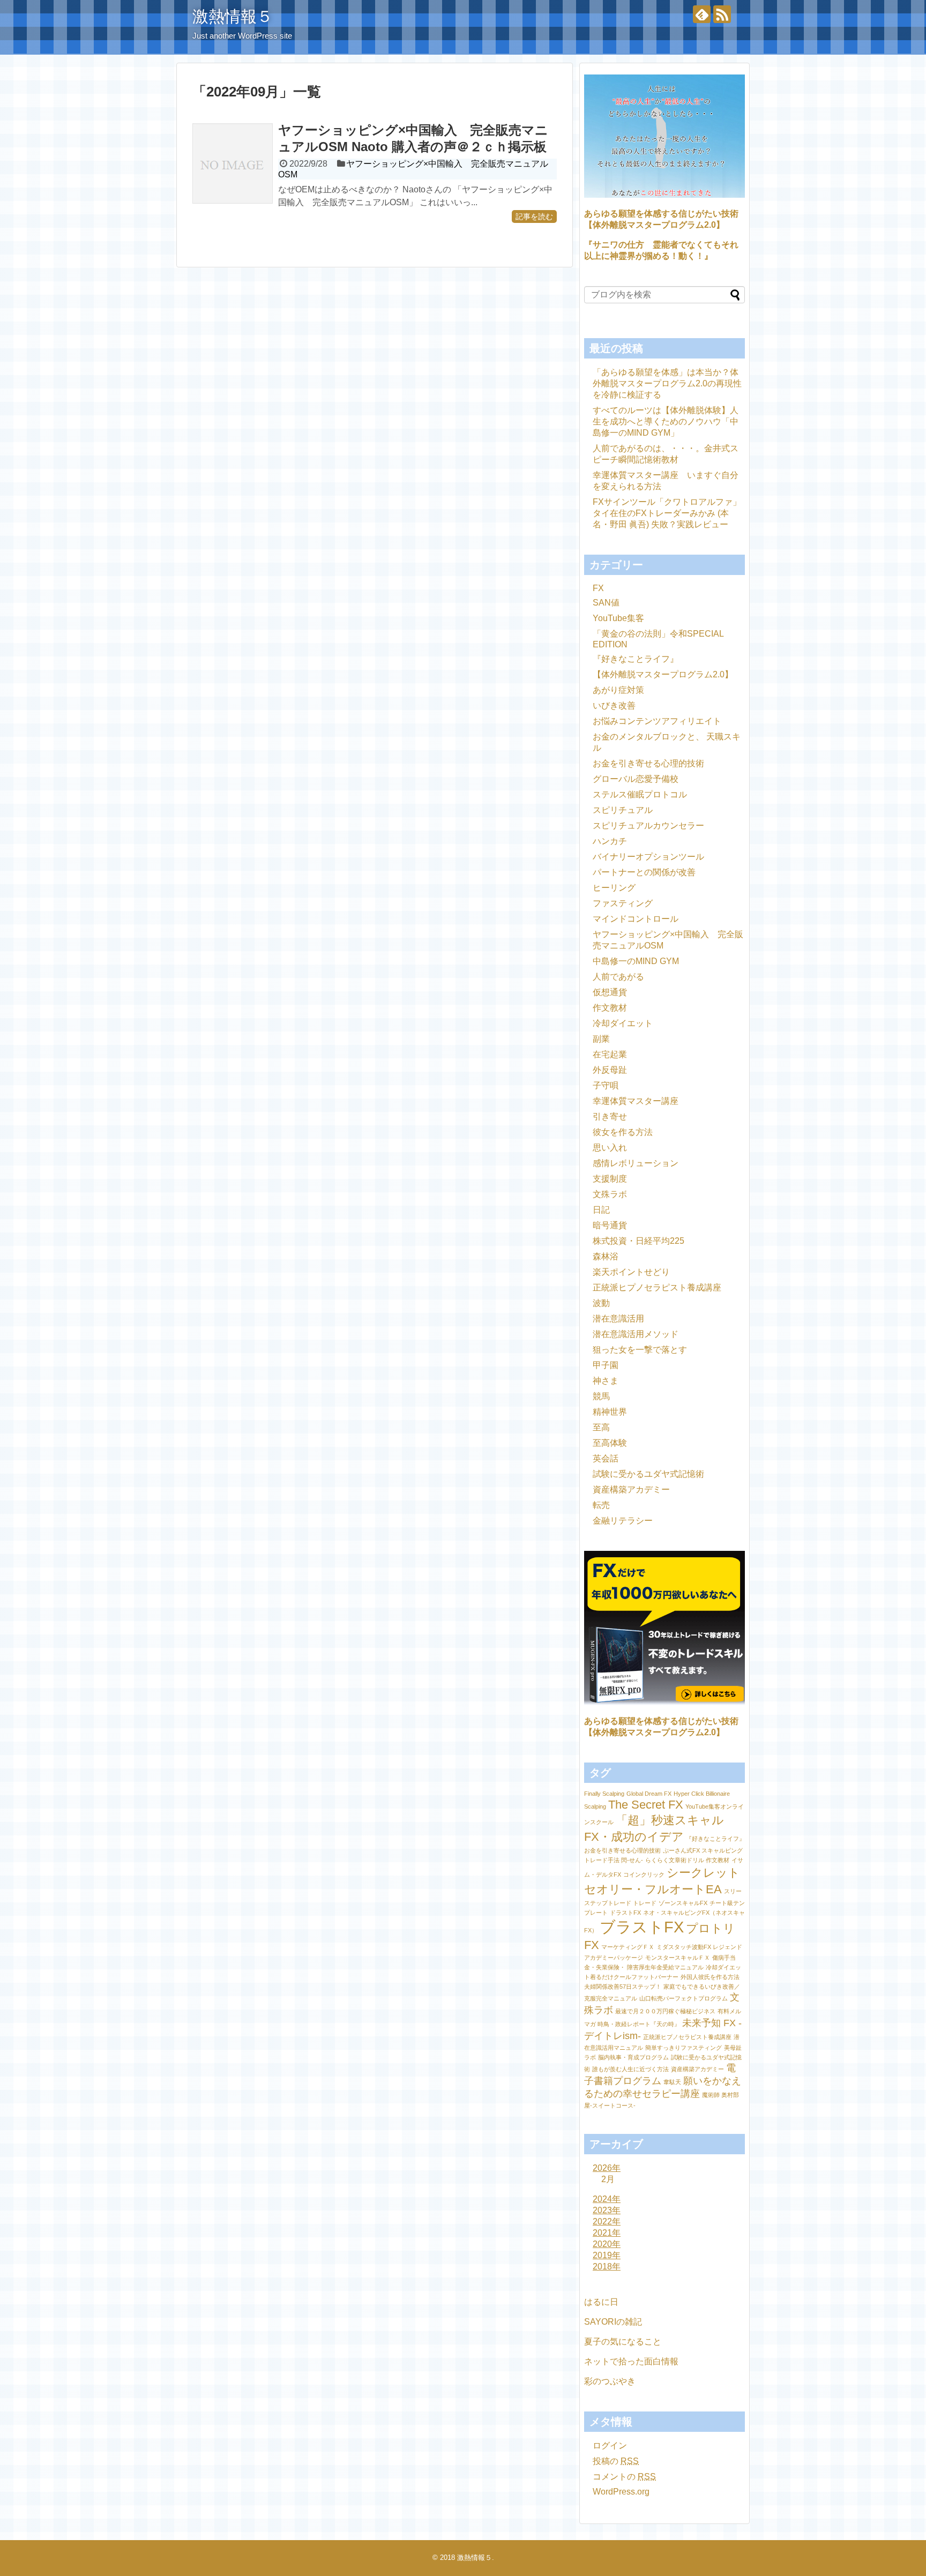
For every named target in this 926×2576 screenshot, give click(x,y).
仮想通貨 (610, 992)
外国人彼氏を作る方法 (710, 1977)
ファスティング (623, 903)
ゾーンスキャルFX (683, 1903)
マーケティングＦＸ (628, 1947)
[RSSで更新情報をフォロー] (722, 14)
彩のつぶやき (610, 2381)
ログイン (610, 2446)
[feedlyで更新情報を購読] (702, 14)
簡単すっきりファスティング (684, 2048)
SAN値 (606, 603)
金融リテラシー (623, 1521)
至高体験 (610, 1443)
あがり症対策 (618, 690)
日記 (601, 1210)
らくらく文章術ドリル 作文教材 (687, 1860)
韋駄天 (672, 2082)
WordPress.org (621, 2492)
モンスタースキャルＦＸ (678, 1958)
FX (598, 588)
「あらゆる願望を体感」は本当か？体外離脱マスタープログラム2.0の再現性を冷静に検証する (667, 383)
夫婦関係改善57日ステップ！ (623, 1987)
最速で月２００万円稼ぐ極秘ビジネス (665, 2011)
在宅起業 (610, 1054)
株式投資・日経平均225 (639, 1241)
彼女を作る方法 (623, 1132)
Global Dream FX (649, 1794)
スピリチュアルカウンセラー (648, 826)
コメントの (624, 2477)
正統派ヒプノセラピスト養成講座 (657, 1287)
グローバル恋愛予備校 (636, 779)
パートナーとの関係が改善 (644, 872)
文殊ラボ (610, 1194)
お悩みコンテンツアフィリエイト (657, 721)
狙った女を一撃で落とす (640, 1350)
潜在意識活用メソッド (636, 1334)
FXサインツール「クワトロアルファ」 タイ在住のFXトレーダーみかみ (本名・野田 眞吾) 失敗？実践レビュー (667, 513)
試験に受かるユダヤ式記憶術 (648, 1474)
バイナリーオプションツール (648, 857)
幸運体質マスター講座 (636, 1101)
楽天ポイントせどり (631, 1272)
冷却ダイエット (623, 1023)
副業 (601, 1039)
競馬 (601, 1396)
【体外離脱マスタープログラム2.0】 (663, 674)
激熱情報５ (233, 16)
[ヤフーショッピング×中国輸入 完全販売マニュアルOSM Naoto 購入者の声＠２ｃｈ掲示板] (233, 163)
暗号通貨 (610, 1225)
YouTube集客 (618, 618)
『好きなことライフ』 (636, 659)
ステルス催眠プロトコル (640, 794)
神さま (606, 1381)
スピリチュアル (623, 810)
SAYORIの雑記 (613, 2322)
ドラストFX (625, 1913)
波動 (601, 1303)
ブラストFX (642, 1927)
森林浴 (606, 1256)
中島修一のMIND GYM (636, 961)
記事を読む (534, 216)
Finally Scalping (604, 1794)
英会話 (606, 1458)
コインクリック (644, 1875)
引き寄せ (610, 1117)
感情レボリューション (636, 1163)
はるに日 (601, 2302)
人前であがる (618, 977)
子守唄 (606, 1085)
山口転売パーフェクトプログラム (684, 1998)
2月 (608, 2179)
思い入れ (610, 1148)
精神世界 (610, 1412)
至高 (601, 1427)
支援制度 (610, 1179)
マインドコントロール (636, 919)
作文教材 (610, 1008)
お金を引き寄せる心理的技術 (648, 763)
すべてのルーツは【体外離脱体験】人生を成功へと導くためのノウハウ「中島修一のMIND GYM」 (666, 421)
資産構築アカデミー (631, 1489)
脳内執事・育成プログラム (633, 2057)
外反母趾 (610, 1070)
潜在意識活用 (618, 1319)
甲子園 (606, 1365)
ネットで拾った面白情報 (631, 2361)
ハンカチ (610, 841)
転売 (601, 1505)
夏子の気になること (623, 2342)
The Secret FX (646, 1805)
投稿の (616, 2461)
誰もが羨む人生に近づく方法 (630, 2069)
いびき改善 (614, 705)
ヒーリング (614, 888)
